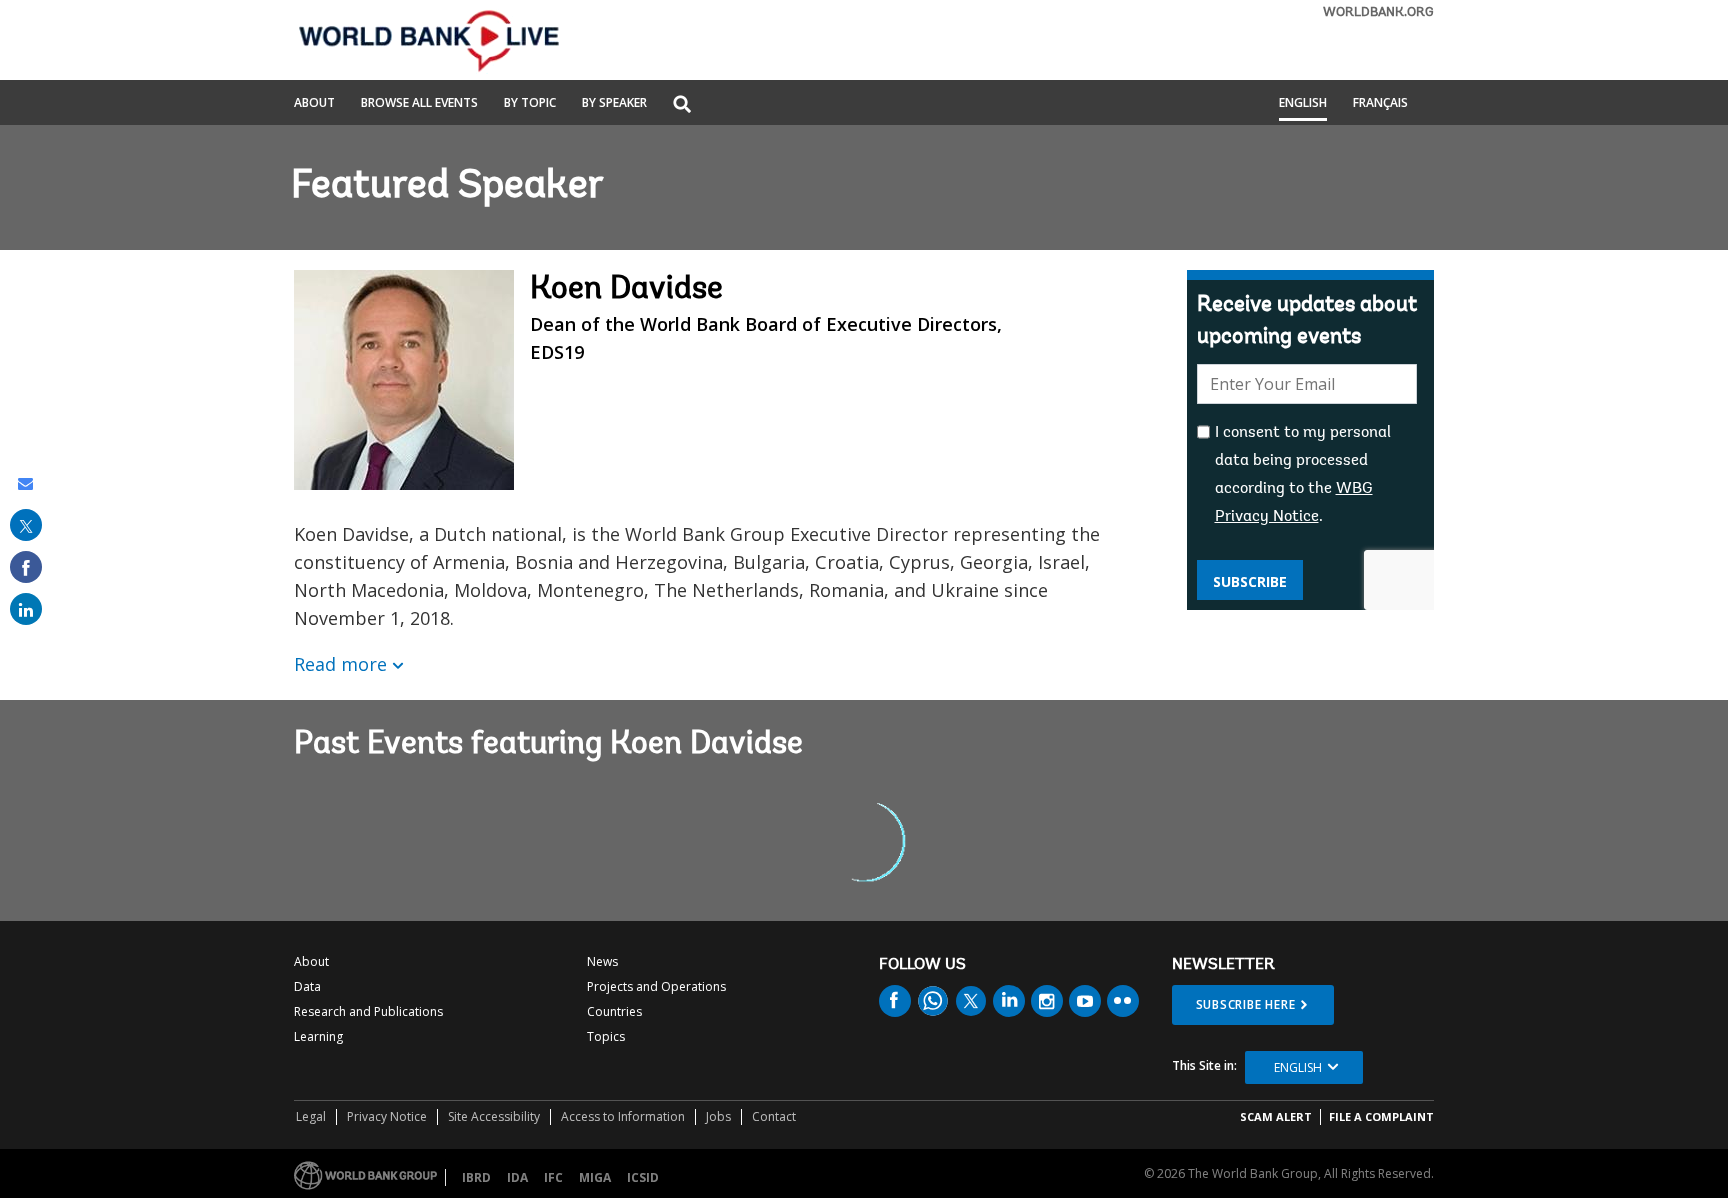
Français (1380, 104)
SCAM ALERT (1276, 1116)
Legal (311, 1116)
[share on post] (26, 525)
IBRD (476, 1177)
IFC (553, 1177)
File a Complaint (1381, 1116)
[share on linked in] (26, 609)
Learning (318, 1036)
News (602, 961)
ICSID (643, 1177)
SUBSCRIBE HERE (1246, 1004)
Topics (606, 1036)
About (314, 104)
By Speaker (614, 104)
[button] (682, 105)
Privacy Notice (387, 1116)
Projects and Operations (656, 986)
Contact (774, 1116)
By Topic (530, 104)
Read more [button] (340, 664)
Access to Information (623, 1116)
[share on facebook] (26, 567)
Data (307, 986)
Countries (614, 1011)
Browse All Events (419, 104)
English (1303, 104)
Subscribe (1250, 581)
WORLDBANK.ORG (1378, 12)
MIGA (595, 1177)
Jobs (718, 1116)
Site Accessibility (494, 1116)
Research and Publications (368, 1011)
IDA (517, 1177)
